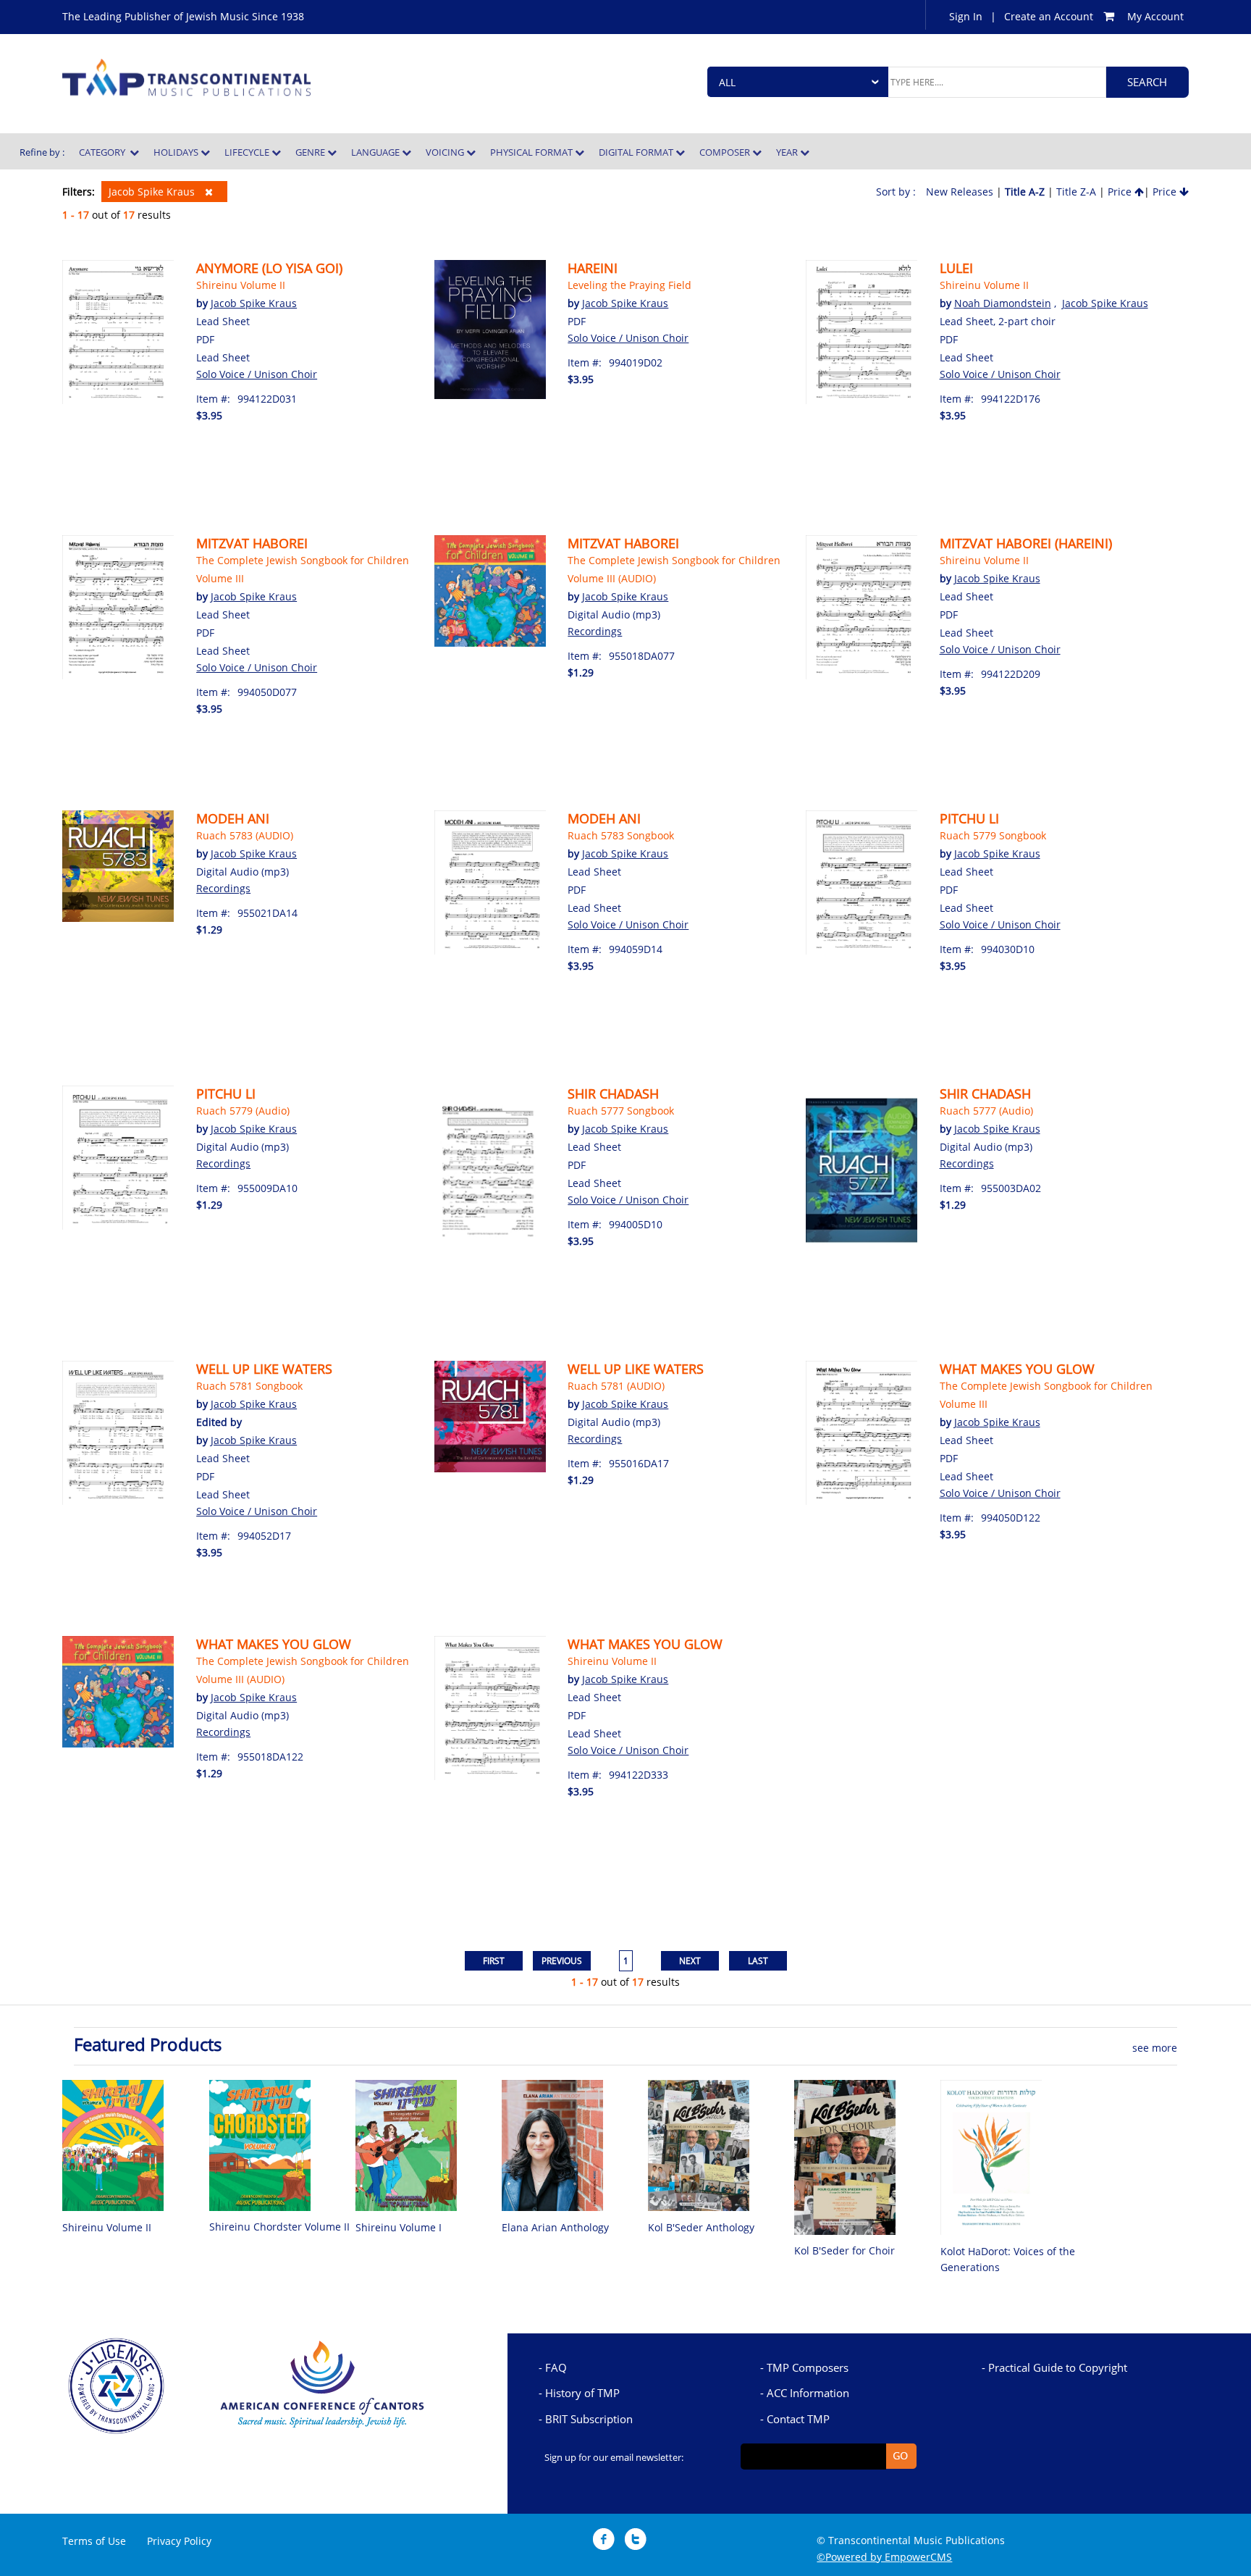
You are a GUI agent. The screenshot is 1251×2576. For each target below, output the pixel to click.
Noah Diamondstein (1003, 303)
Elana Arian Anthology (555, 2227)
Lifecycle (248, 152)
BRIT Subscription (589, 2419)
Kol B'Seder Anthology (701, 2227)
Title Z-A (1076, 192)
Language (376, 152)
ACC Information (808, 2393)
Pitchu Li (969, 818)
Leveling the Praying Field (629, 285)
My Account (1155, 16)
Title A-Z (1025, 192)
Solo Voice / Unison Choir (257, 374)
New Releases (960, 192)
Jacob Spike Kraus (153, 192)
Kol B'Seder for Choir (844, 2250)
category (104, 152)
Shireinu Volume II (241, 285)
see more (1155, 2048)
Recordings (595, 631)
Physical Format (532, 152)
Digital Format (637, 152)
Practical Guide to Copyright (1058, 2367)
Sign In (966, 16)
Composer (726, 152)
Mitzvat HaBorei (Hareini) (1026, 543)
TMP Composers (808, 2367)
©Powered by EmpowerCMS (884, 2557)
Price (1121, 192)
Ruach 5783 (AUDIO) (245, 835)
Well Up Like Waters (264, 1369)
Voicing (446, 152)
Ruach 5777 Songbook (621, 1111)
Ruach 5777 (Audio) (986, 1111)
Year (788, 152)
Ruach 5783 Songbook (621, 835)
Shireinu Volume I (399, 2227)
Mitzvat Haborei (252, 543)
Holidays (177, 152)
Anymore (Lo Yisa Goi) (269, 268)
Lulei (956, 268)
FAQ (556, 2367)
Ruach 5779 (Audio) (243, 1111)
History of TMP (582, 2393)
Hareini (593, 268)
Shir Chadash (613, 1094)
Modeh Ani (233, 818)
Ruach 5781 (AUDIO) (616, 1386)
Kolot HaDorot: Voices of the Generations (1008, 2259)
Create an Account (1049, 16)
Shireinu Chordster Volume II (279, 2227)
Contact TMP (798, 2419)
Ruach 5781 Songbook (249, 1386)
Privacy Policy (179, 2541)
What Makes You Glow (1017, 1369)
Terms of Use (94, 2541)
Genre (311, 152)
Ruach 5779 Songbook (993, 835)
